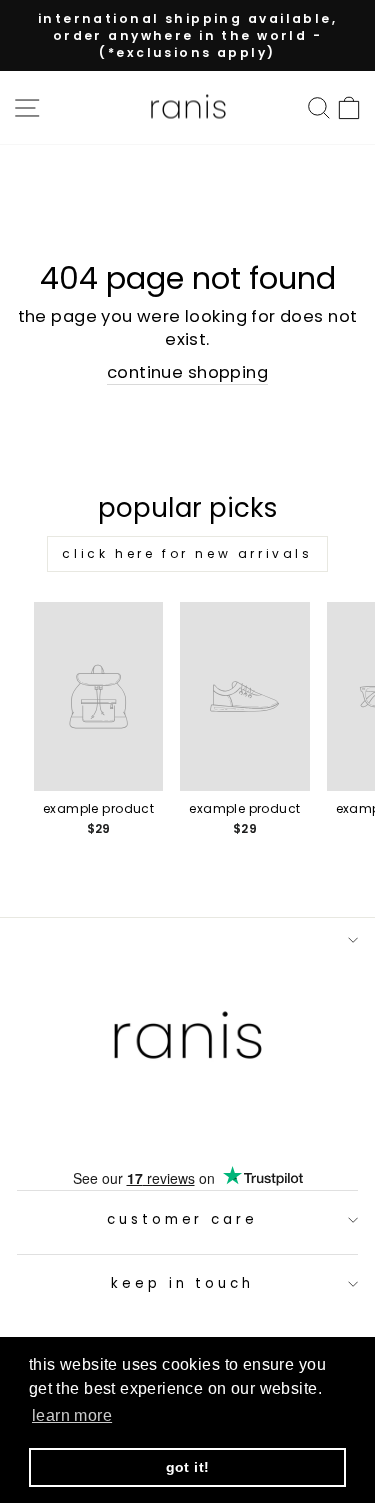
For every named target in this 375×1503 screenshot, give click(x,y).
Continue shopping (187, 372)
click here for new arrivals (187, 553)
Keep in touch (183, 1283)
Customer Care (183, 1219)
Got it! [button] (188, 1467)
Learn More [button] (72, 1415)
